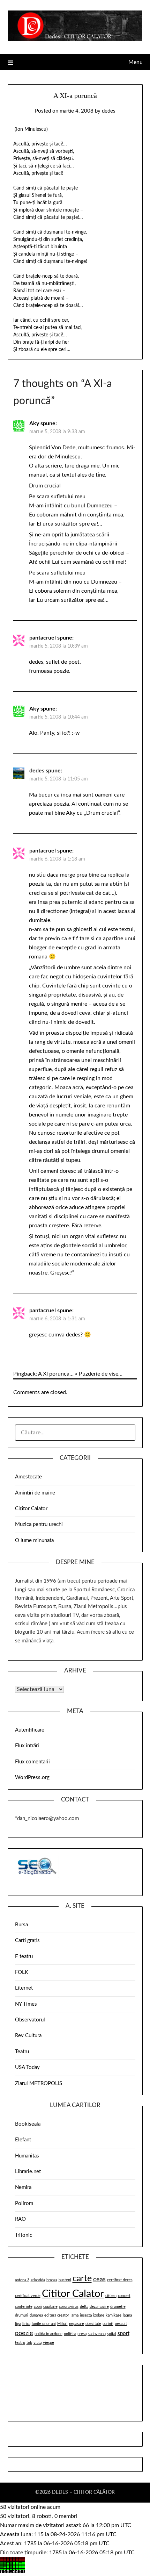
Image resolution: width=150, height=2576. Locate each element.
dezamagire (99, 2307)
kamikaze (114, 2315)
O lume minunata (34, 1540)
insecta (86, 2315)
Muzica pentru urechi (39, 1524)
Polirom (24, 2203)
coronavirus (69, 2307)
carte (82, 2279)
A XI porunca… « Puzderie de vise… (80, 1374)
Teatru (22, 2052)
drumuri (22, 2315)
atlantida (38, 2280)
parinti (108, 2324)
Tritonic (24, 2235)
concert (124, 2296)
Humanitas (27, 2156)
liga (18, 2324)
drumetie (118, 2307)
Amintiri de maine (35, 1493)
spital (112, 2334)
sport (123, 2334)
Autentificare (30, 1730)
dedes (109, 111)
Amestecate (28, 1477)
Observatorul (30, 2020)
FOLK (22, 1972)
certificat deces (120, 2280)
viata (37, 2343)
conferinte (24, 2307)
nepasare (77, 2324)
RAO (20, 2219)
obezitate (93, 2324)
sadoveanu (97, 2334)
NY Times (26, 2004)
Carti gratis (27, 1940)
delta (84, 2307)
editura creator (57, 2315)
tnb (29, 2343)
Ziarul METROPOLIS (39, 2083)
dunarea (36, 2315)
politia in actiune (48, 2334)
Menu (136, 62)
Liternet (24, 1988)
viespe (48, 2343)
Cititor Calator (31, 1509)
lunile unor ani (44, 2324)
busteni (65, 2280)
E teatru (24, 1957)
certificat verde (28, 2296)
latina (127, 2315)
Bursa (21, 1925)
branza (52, 2280)
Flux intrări (27, 1746)
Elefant (23, 2140)
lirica (26, 2324)
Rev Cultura (28, 2036)
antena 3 (22, 2280)
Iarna (74, 2315)
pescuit (121, 2324)
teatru (20, 2343)
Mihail (62, 2324)
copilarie (50, 2307)
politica (70, 2334)
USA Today (27, 2067)
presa (82, 2334)
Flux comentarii (32, 1762)
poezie (24, 2333)
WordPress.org (32, 1778)
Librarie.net (28, 2172)
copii (38, 2307)
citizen (111, 2296)
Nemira (23, 2187)
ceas (99, 2279)
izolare (99, 2315)
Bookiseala (28, 2124)
